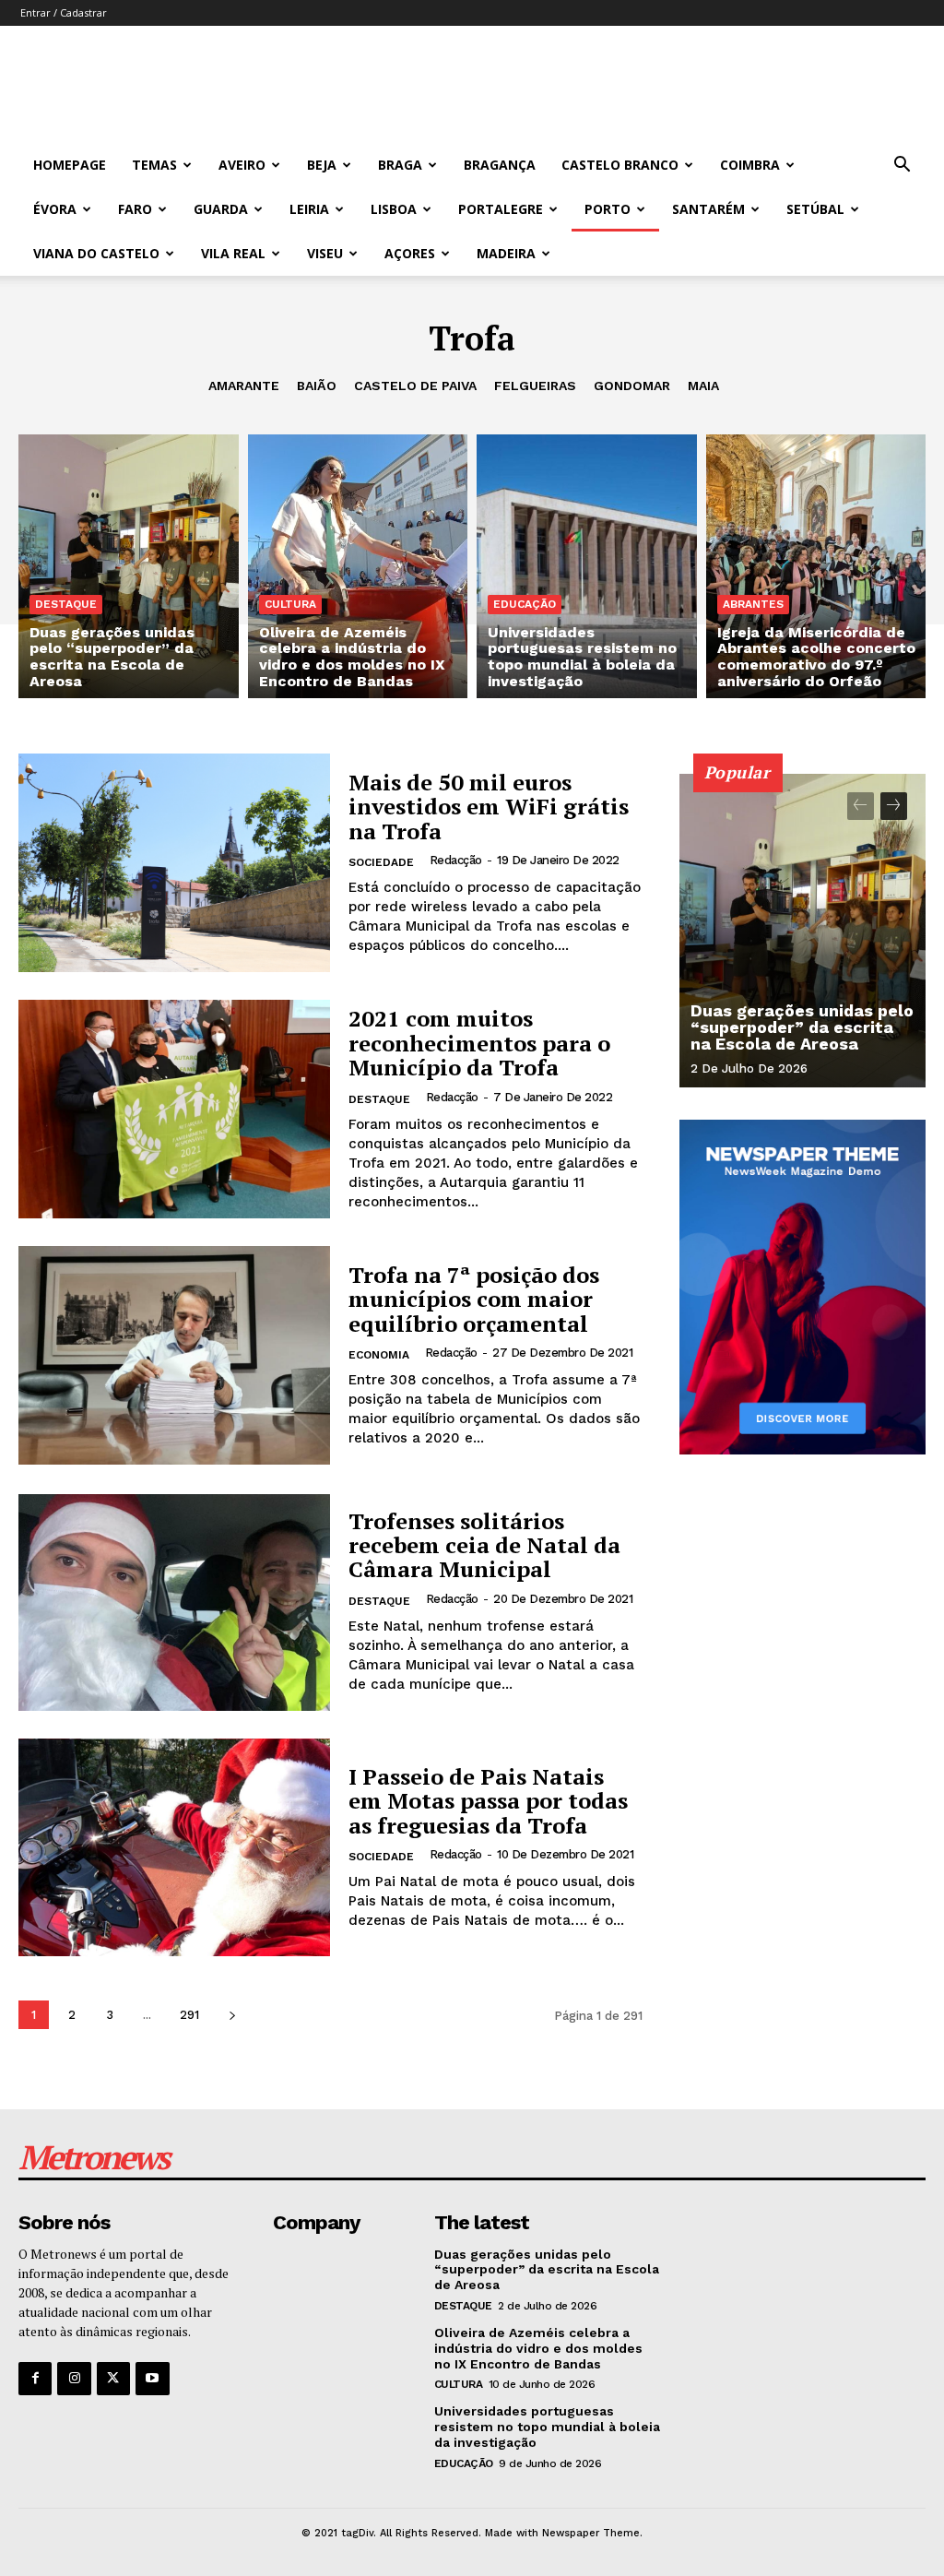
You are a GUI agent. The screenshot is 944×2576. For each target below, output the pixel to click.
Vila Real (233, 253)
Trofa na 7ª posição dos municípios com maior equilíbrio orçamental (474, 1299)
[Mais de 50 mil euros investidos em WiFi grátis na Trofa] (174, 863)
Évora (55, 209)
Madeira (506, 253)
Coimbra (750, 165)
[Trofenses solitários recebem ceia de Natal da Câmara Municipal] (174, 1602)
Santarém (708, 209)
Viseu (325, 253)
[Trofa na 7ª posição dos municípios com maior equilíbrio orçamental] (174, 1355)
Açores (410, 253)
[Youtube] (152, 2379)
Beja (322, 165)
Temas (154, 165)
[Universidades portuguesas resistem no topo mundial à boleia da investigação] (587, 566)
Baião (317, 386)
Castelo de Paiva (415, 386)
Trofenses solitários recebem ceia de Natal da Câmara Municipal (484, 1545)
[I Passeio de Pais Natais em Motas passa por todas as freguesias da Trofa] (174, 1848)
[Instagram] (74, 2379)
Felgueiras (535, 386)
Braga (400, 165)
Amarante (244, 386)
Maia (703, 386)
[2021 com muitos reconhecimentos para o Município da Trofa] (174, 1109)
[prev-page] (861, 806)
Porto (608, 209)
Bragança (500, 165)
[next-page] (232, 2015)
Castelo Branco (620, 165)
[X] (113, 2379)
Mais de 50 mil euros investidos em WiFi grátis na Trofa (489, 807)
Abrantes (753, 604)
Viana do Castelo (96, 253)
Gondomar (632, 386)
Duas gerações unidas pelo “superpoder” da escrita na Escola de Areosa (802, 1027)
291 (189, 2015)
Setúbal (815, 209)
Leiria (309, 209)
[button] (902, 166)
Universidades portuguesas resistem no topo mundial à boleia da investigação (547, 2427)
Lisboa (394, 209)
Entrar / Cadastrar (64, 12)
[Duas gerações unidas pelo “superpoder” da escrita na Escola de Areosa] (129, 566)
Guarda (221, 209)
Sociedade (381, 862)
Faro (135, 209)
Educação (525, 604)
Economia (379, 1355)
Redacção (456, 860)
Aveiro (242, 165)
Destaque (66, 604)
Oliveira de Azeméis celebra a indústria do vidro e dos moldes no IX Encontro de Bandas (538, 2348)
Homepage (70, 165)
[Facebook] (35, 2379)
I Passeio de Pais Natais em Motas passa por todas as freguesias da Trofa (488, 1801)
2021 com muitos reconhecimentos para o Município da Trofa (479, 1043)
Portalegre (501, 209)
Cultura (290, 604)
